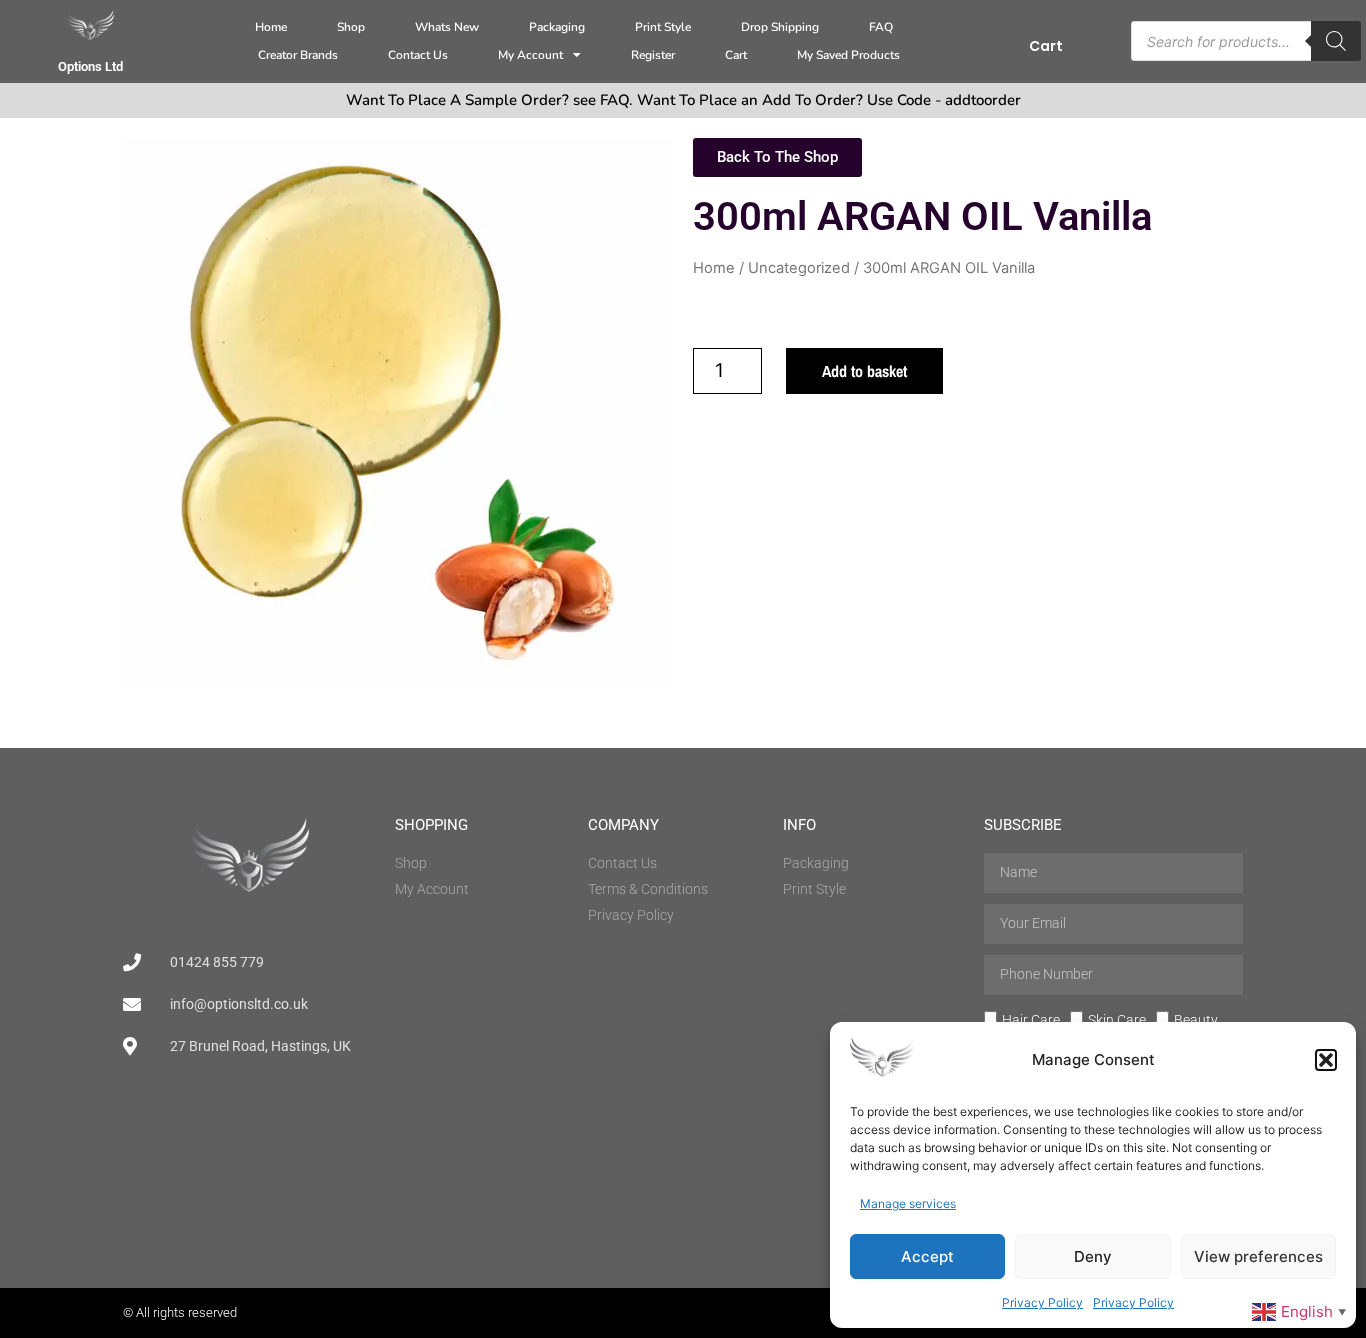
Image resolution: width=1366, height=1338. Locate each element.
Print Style (663, 27)
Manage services (908, 1203)
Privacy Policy (1042, 1302)
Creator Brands (298, 55)
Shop (351, 27)
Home (271, 27)
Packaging (557, 27)
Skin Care (1117, 1019)
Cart (736, 55)
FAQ (881, 27)
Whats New (447, 27)
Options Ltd (90, 66)
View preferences (1258, 1256)
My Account (530, 55)
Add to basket (864, 371)
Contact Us (418, 55)
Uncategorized (799, 268)
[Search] (1336, 41)
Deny (1093, 1256)
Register (653, 55)
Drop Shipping (780, 27)
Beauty (1196, 1019)
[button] (1326, 1060)
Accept (927, 1256)
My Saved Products (848, 55)
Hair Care (1031, 1019)
